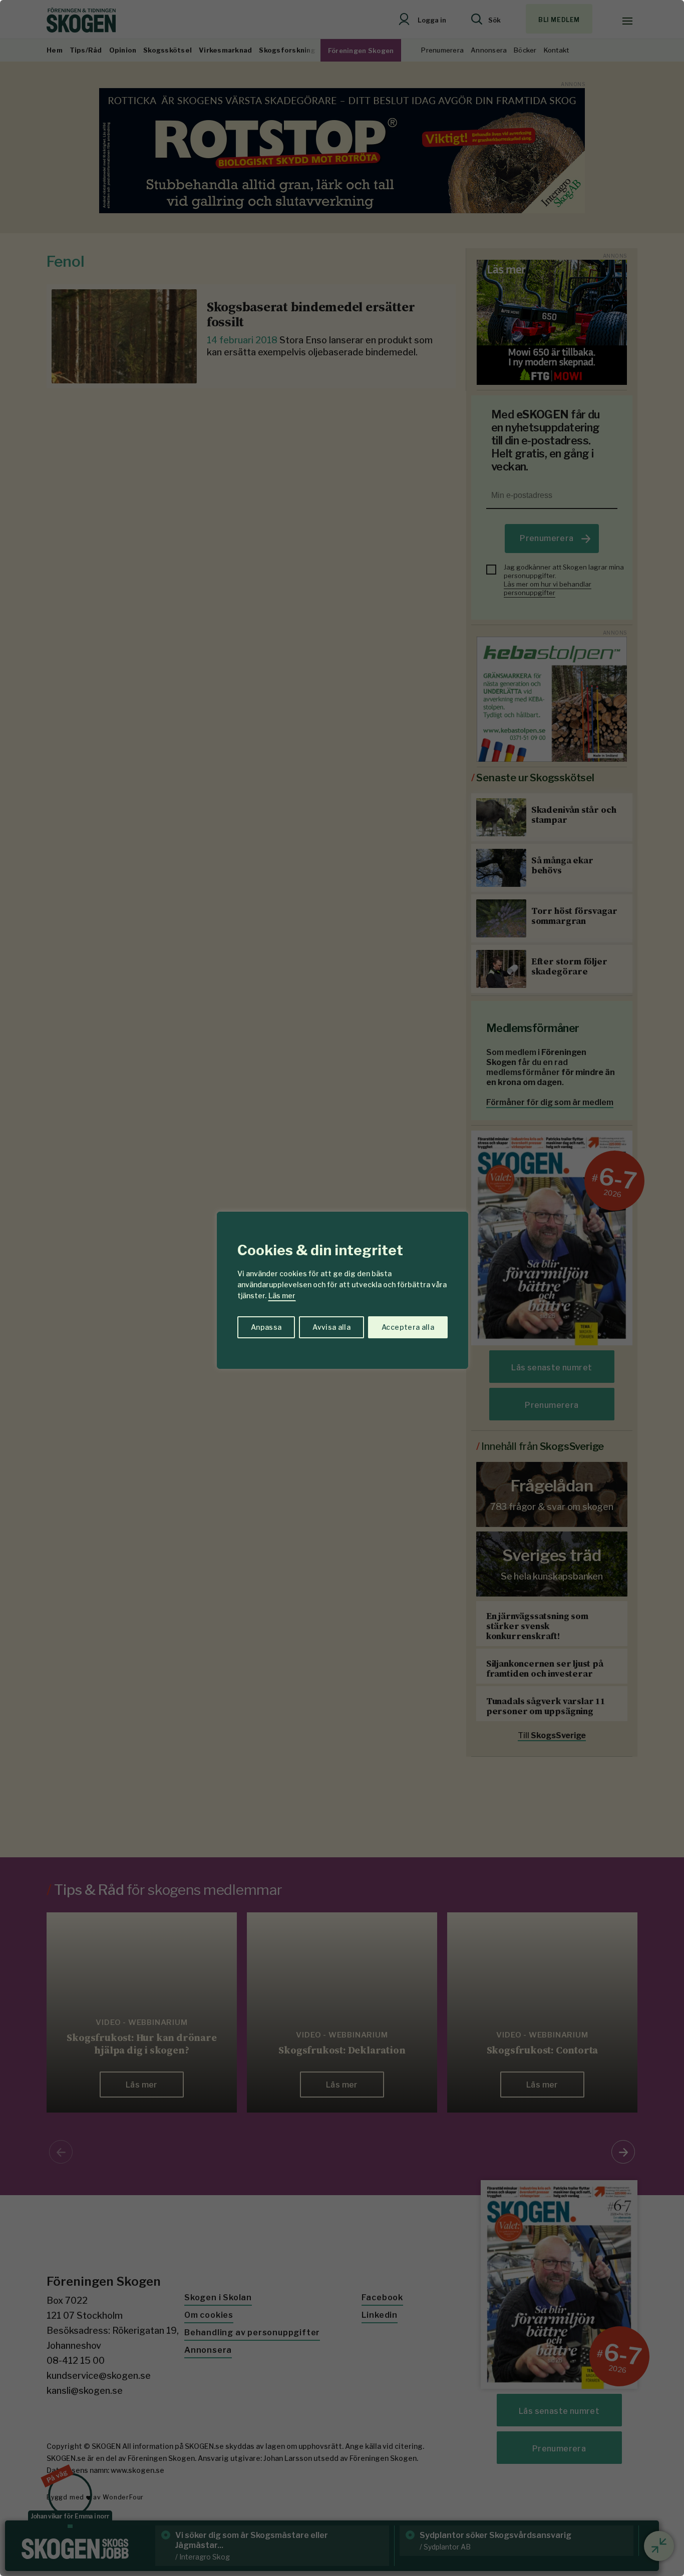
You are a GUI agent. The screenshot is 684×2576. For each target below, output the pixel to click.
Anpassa (266, 1327)
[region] (342, 1288)
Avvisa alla (331, 1327)
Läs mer (282, 1296)
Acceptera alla (408, 1327)
